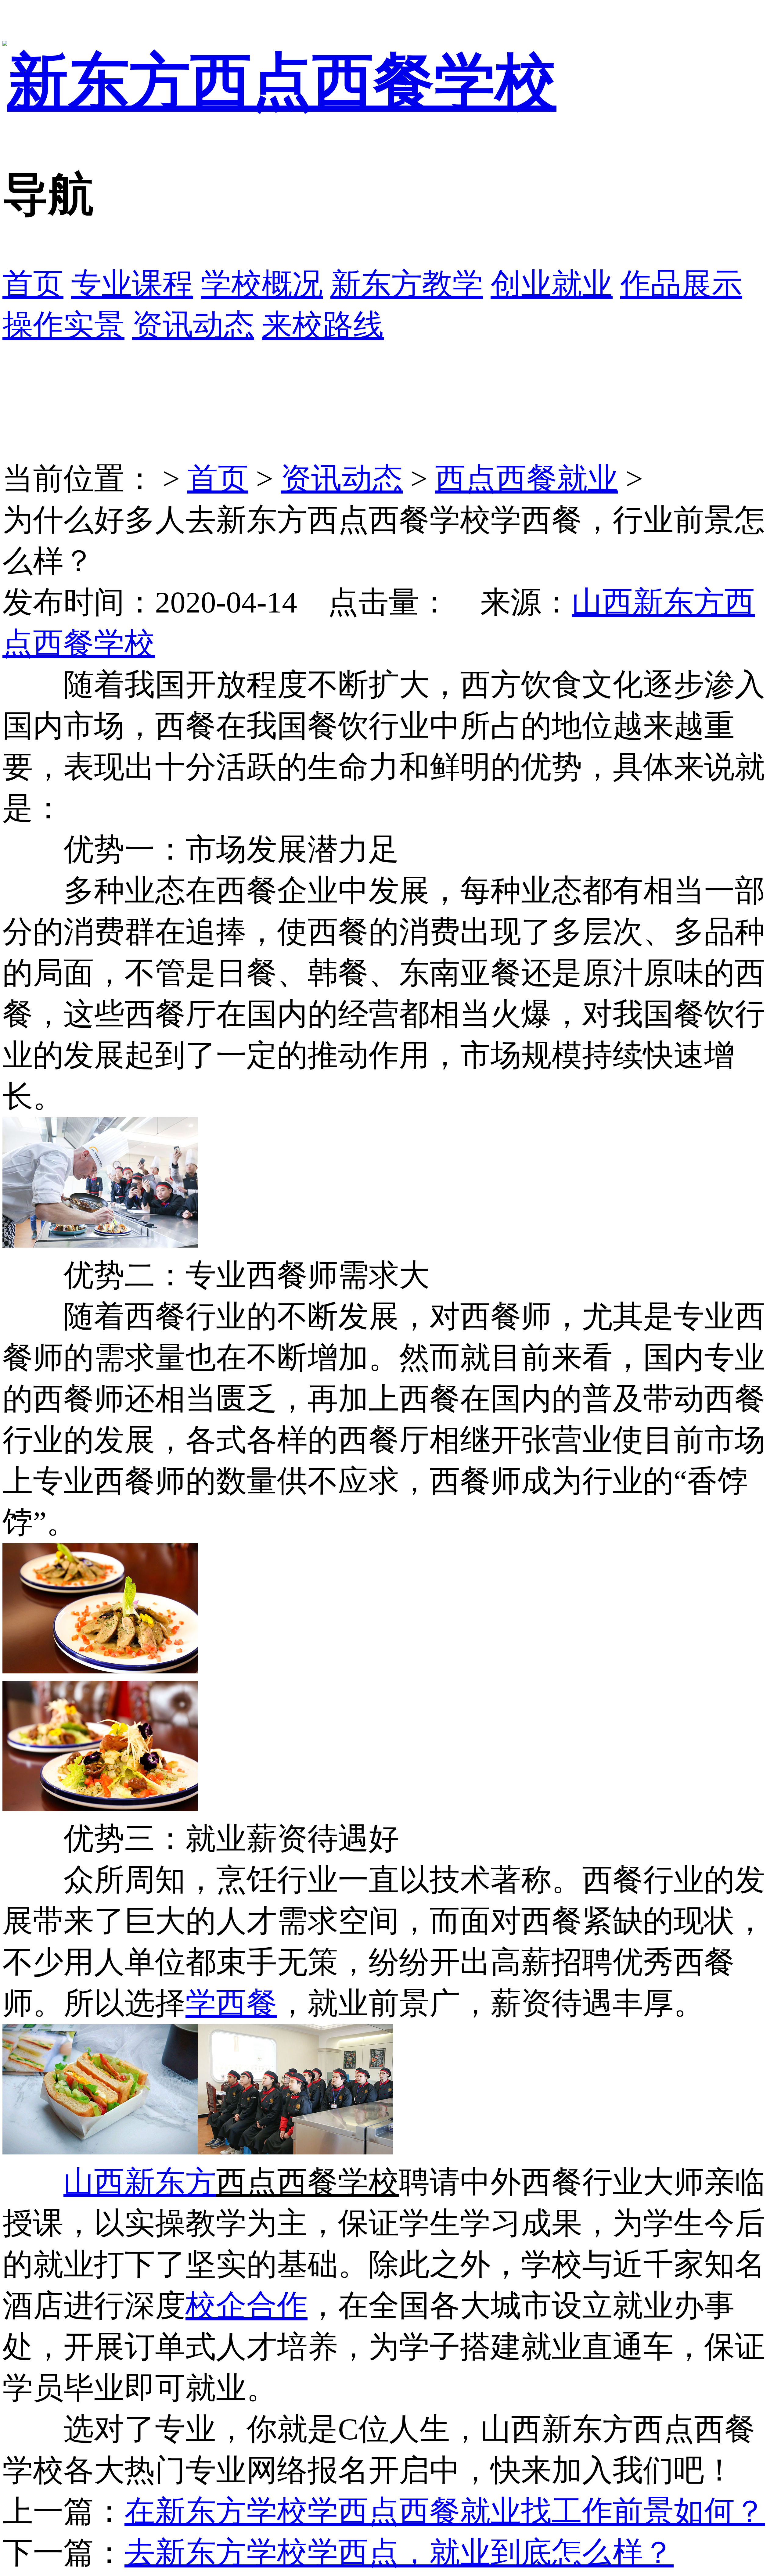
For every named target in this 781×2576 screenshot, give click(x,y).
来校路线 (323, 325)
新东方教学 (407, 284)
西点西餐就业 (527, 479)
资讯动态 (193, 325)
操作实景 (63, 325)
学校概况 (262, 284)
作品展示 (681, 284)
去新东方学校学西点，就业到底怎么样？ (399, 2553)
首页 (33, 284)
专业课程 (132, 284)
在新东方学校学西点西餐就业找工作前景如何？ (445, 2511)
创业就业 (552, 284)
